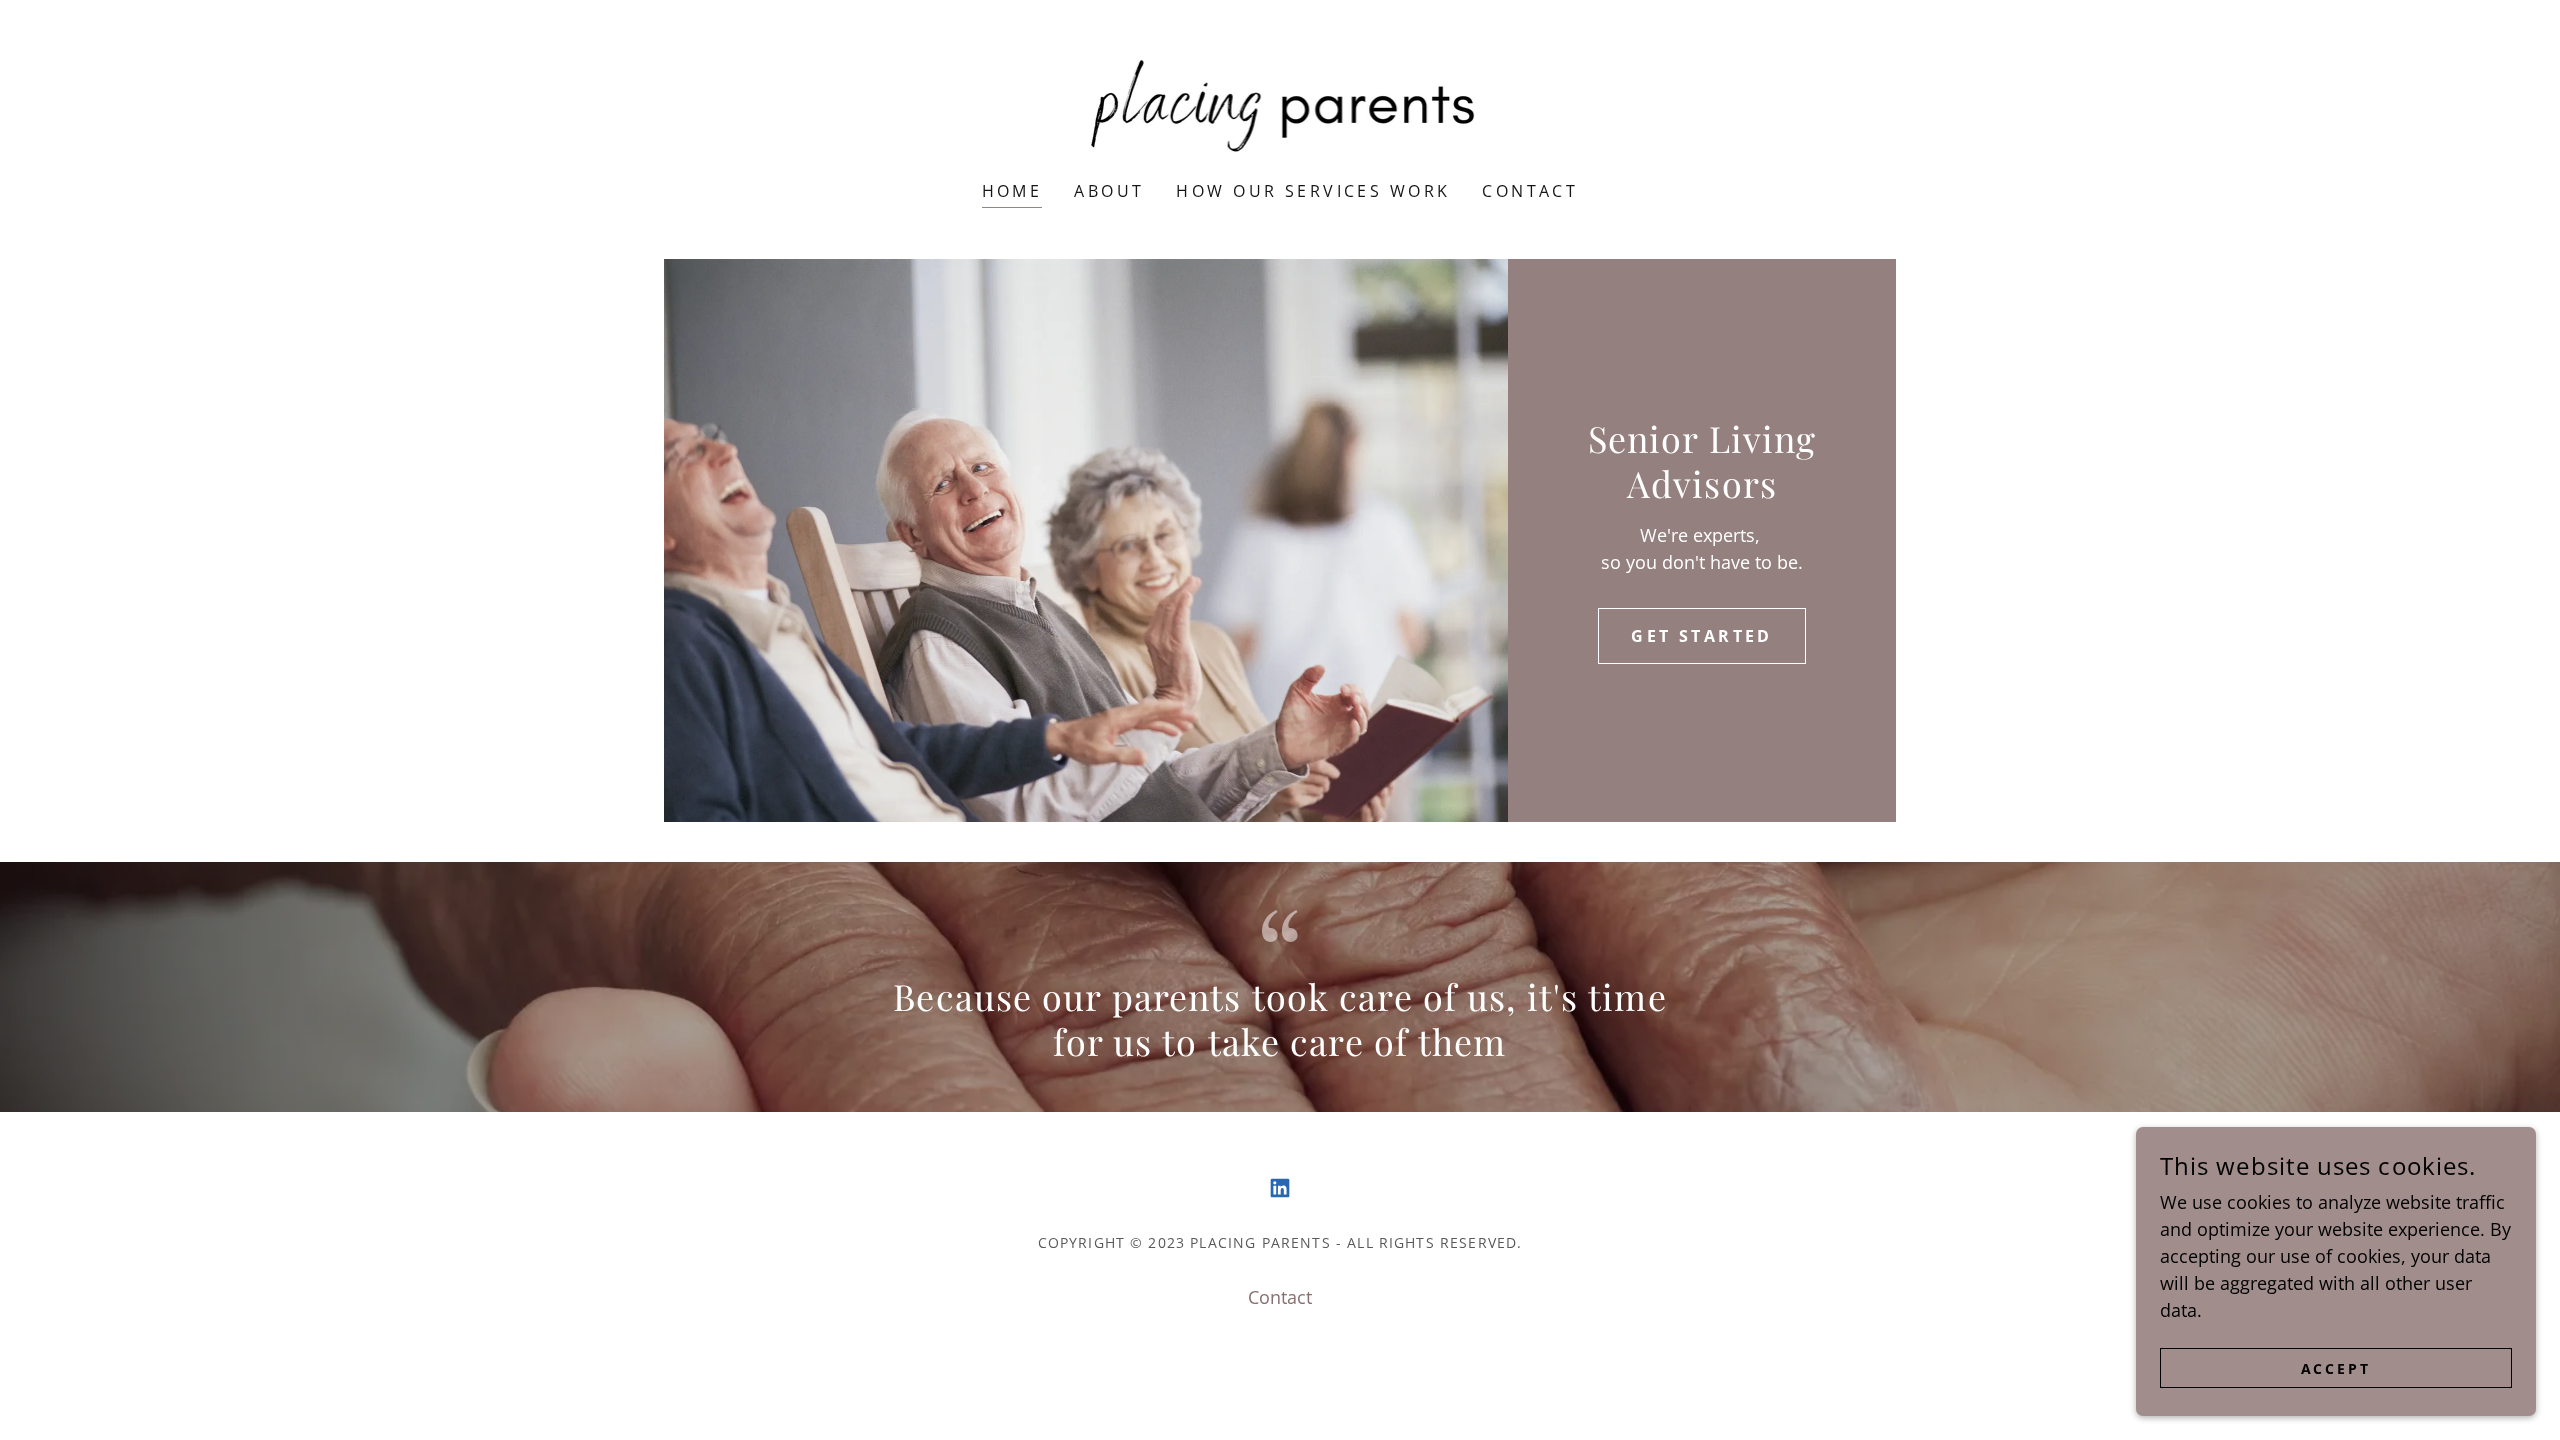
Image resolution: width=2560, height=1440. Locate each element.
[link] (1280, 103)
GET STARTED (1702, 636)
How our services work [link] (1313, 191)
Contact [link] (1530, 191)
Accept (2336, 1368)
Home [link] (1012, 191)
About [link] (1109, 191)
